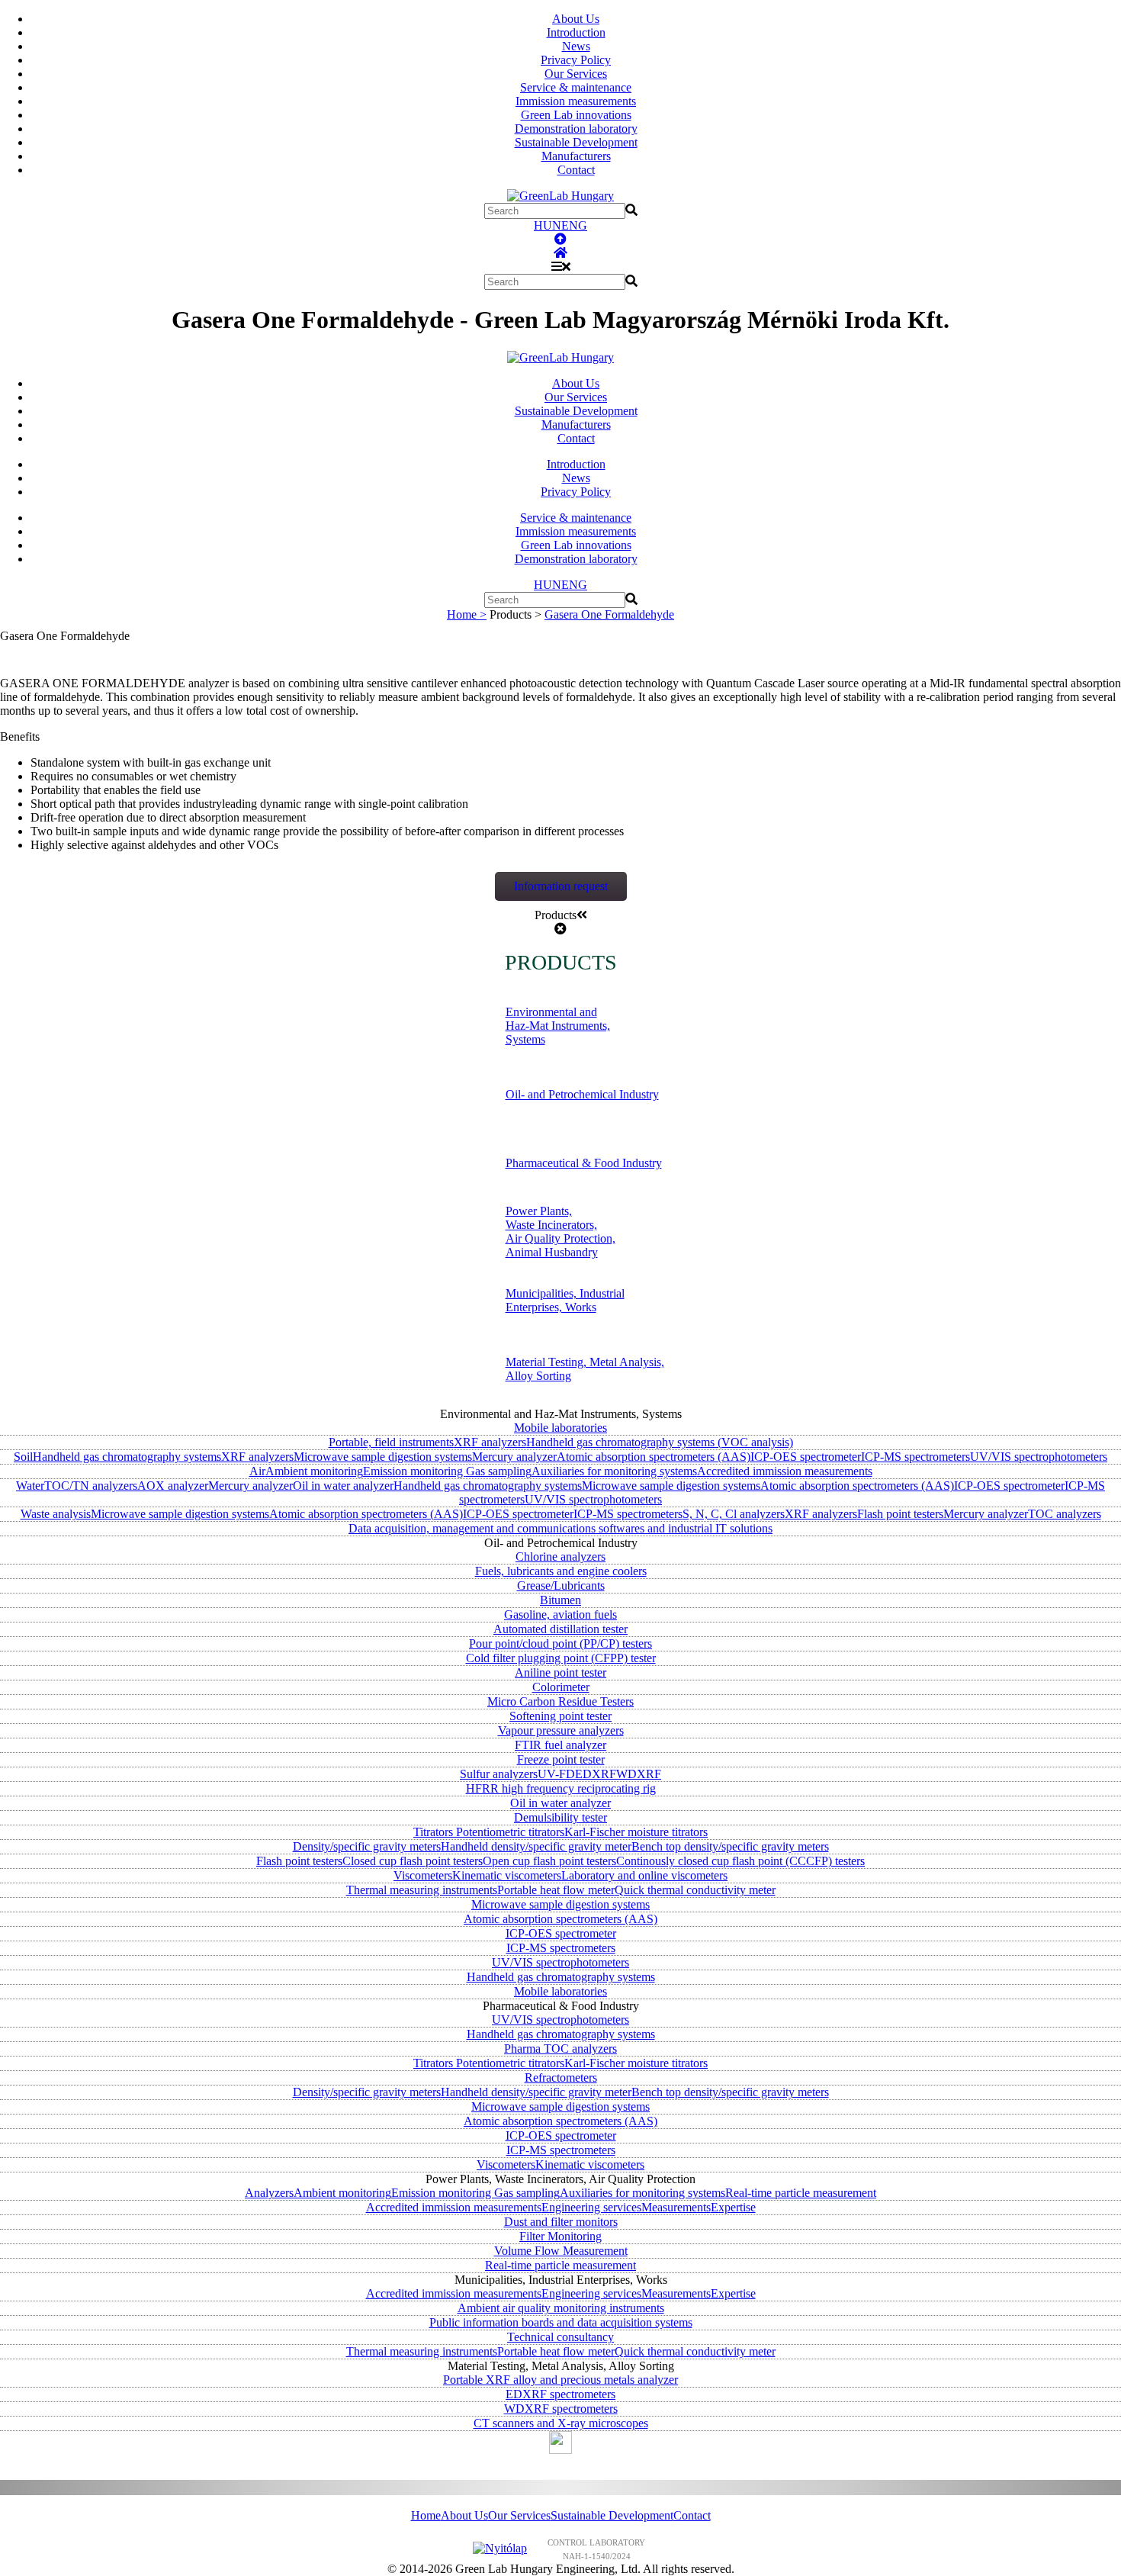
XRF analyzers (490, 1442)
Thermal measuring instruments (422, 1890)
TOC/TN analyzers (91, 1486)
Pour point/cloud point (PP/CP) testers (560, 1643)
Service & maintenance (576, 87)
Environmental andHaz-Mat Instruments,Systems (558, 1026)
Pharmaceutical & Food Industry (584, 1163)
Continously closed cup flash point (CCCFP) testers (740, 1861)
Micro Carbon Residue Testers (560, 1701)
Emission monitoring (414, 1471)
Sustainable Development (576, 142)
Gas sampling (499, 1471)
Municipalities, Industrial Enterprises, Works (565, 1300)
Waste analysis (56, 1514)
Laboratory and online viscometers (644, 1875)
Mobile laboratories (560, 1428)
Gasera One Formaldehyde (609, 614)
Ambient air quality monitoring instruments (561, 2308)
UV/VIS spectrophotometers (1039, 1457)
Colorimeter (561, 1687)
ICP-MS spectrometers (915, 1457)
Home (426, 2515)
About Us (576, 19)
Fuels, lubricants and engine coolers (561, 1571)
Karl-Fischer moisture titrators (636, 1832)
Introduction (576, 32)
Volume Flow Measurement (561, 2251)
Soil (23, 1457)
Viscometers (423, 1875)
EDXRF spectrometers (560, 2394)
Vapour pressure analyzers (561, 1730)
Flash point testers (900, 1514)
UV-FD (556, 1774)
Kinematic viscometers (507, 1875)
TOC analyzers (1065, 1514)
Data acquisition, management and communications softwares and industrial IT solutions (560, 1528)
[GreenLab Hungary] (560, 196)
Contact (576, 170)
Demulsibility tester (560, 1817)
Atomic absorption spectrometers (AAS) (654, 1457)
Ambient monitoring (314, 1471)
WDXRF (639, 1774)
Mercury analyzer (514, 1457)
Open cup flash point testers (549, 1861)
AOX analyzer (173, 1486)
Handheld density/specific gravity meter (536, 1846)
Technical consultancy (560, 2337)
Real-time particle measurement (801, 2193)
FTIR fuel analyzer (560, 1745)
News (576, 46)
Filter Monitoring (560, 2236)
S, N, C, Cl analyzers (734, 1514)
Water (30, 1486)
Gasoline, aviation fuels (560, 1614)
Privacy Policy (576, 60)
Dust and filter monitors (561, 2222)
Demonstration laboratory (576, 129)
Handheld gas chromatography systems (127, 1457)
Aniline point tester (560, 1672)
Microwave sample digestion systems (383, 1457)
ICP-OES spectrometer (806, 1457)
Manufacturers (576, 156)
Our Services (576, 74)
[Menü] (561, 267)
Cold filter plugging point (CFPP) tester (561, 1658)
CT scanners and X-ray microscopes (561, 2423)
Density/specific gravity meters (367, 1846)
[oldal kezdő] (560, 239)
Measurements (676, 2207)
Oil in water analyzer (343, 1486)
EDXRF (596, 1774)
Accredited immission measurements (785, 1471)
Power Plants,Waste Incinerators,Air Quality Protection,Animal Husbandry (560, 1232)
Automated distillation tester (560, 1629)
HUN (548, 225)
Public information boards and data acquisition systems (561, 2322)
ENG (574, 225)
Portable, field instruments (391, 1442)
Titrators (435, 1832)
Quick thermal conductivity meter (695, 1890)
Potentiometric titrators (510, 1832)
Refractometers (561, 2078)
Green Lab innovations (576, 115)
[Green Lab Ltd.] (560, 253)
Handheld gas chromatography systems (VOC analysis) (660, 1442)
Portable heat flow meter (556, 1890)
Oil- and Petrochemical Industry (582, 1094)
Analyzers (269, 2193)
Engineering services (591, 2207)
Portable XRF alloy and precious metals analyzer (560, 2380)
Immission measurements (576, 101)
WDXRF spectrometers (561, 2409)
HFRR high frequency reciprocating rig (561, 1788)
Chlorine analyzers (560, 1557)
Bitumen (560, 1600)
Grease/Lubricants (561, 1585)
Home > (467, 614)
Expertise (733, 2207)
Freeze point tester (561, 1759)
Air (257, 1471)
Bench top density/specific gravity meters (730, 1846)
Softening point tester (560, 1716)
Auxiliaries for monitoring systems (614, 1471)
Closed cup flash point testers (413, 1861)
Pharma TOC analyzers (560, 2049)
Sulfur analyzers (499, 1774)
